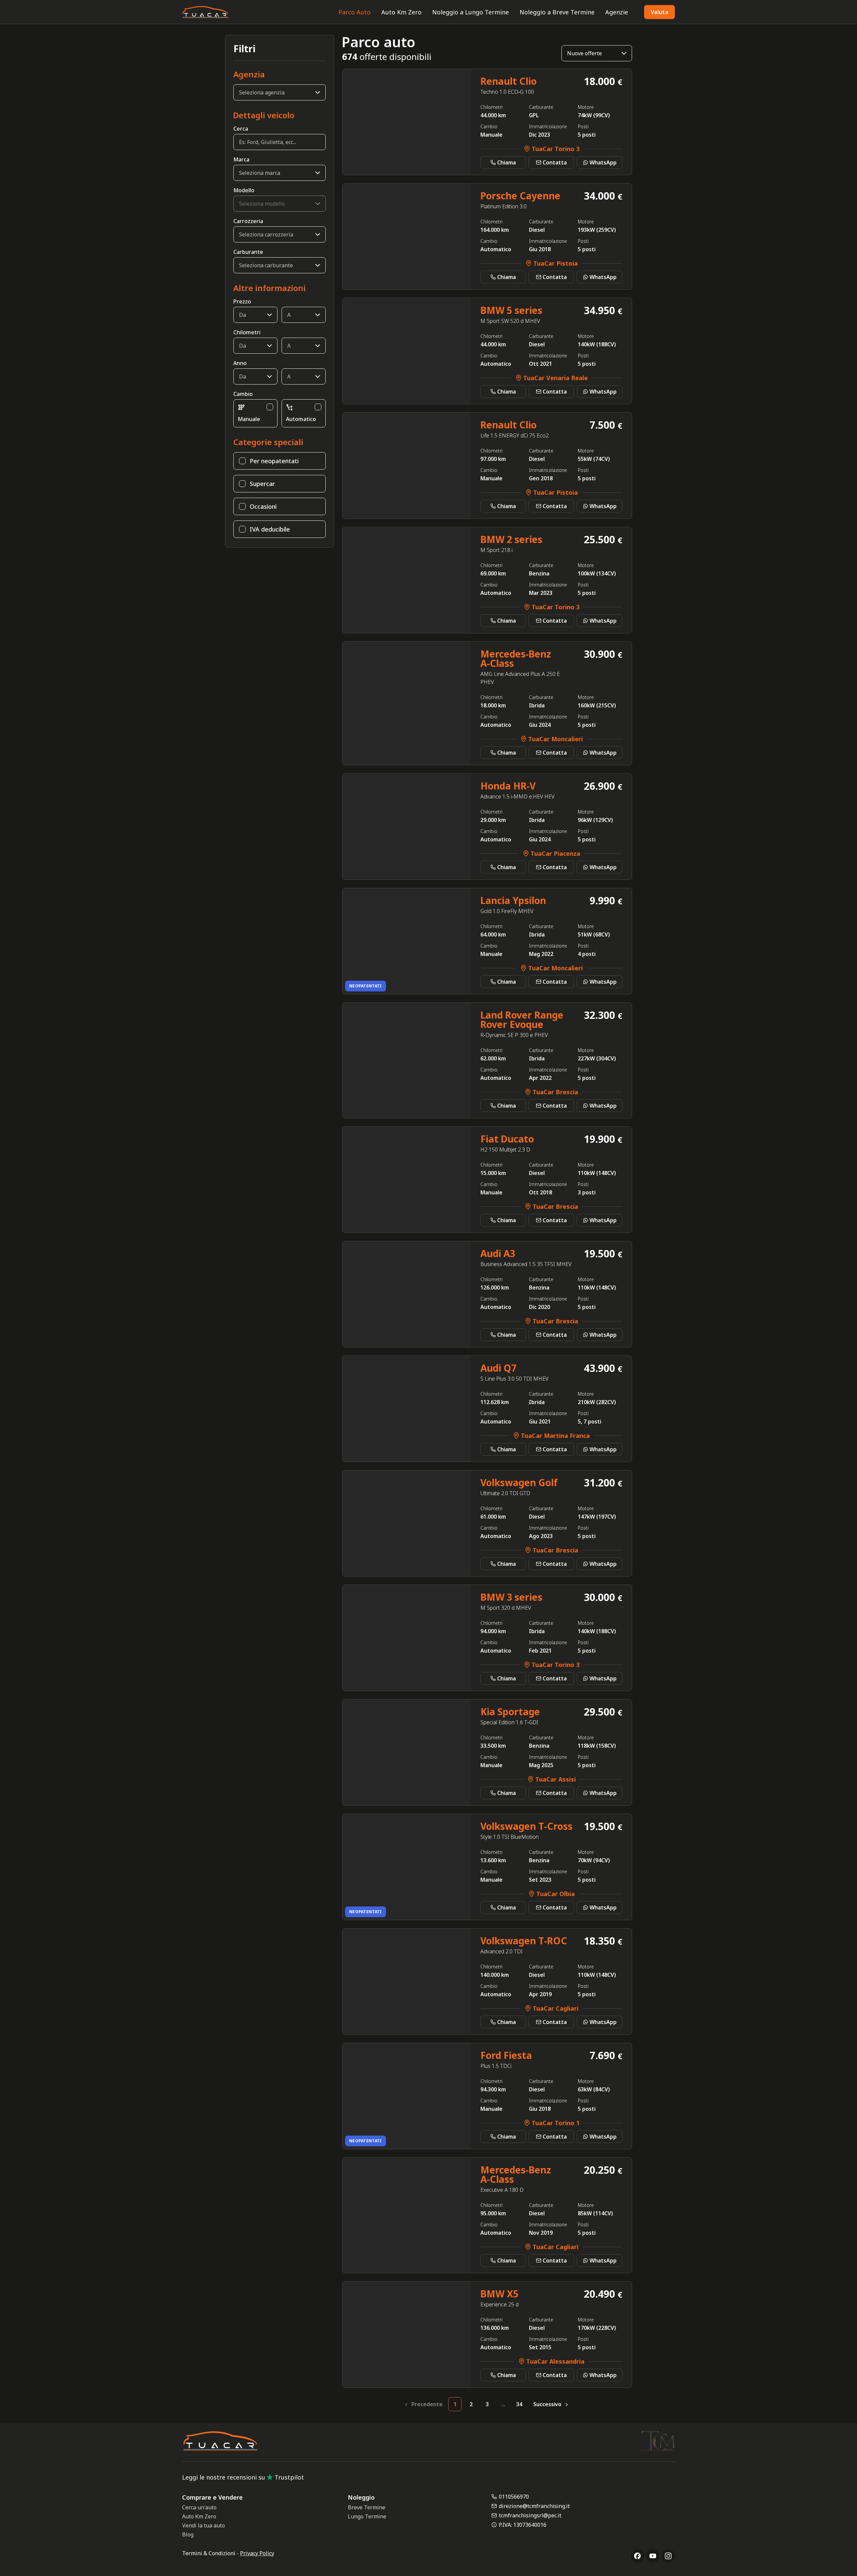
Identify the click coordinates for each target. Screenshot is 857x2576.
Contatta (555, 162)
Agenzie (617, 12)
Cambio (243, 394)
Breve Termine (367, 2507)
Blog (188, 2534)
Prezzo (242, 301)
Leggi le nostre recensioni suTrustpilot (243, 2477)
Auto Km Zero (401, 12)
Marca (241, 159)
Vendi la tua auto (204, 2525)
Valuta (659, 12)
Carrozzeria (248, 221)
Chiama (507, 162)
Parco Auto (355, 12)
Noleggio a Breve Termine (557, 12)
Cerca (241, 129)
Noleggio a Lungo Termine (471, 12)
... (503, 2404)
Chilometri (247, 332)
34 (519, 2404)
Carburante (248, 252)
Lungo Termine (367, 2516)
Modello (244, 190)
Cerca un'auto (199, 2507)
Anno (240, 363)
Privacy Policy (257, 2553)
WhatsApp (603, 162)
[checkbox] (270, 407)
